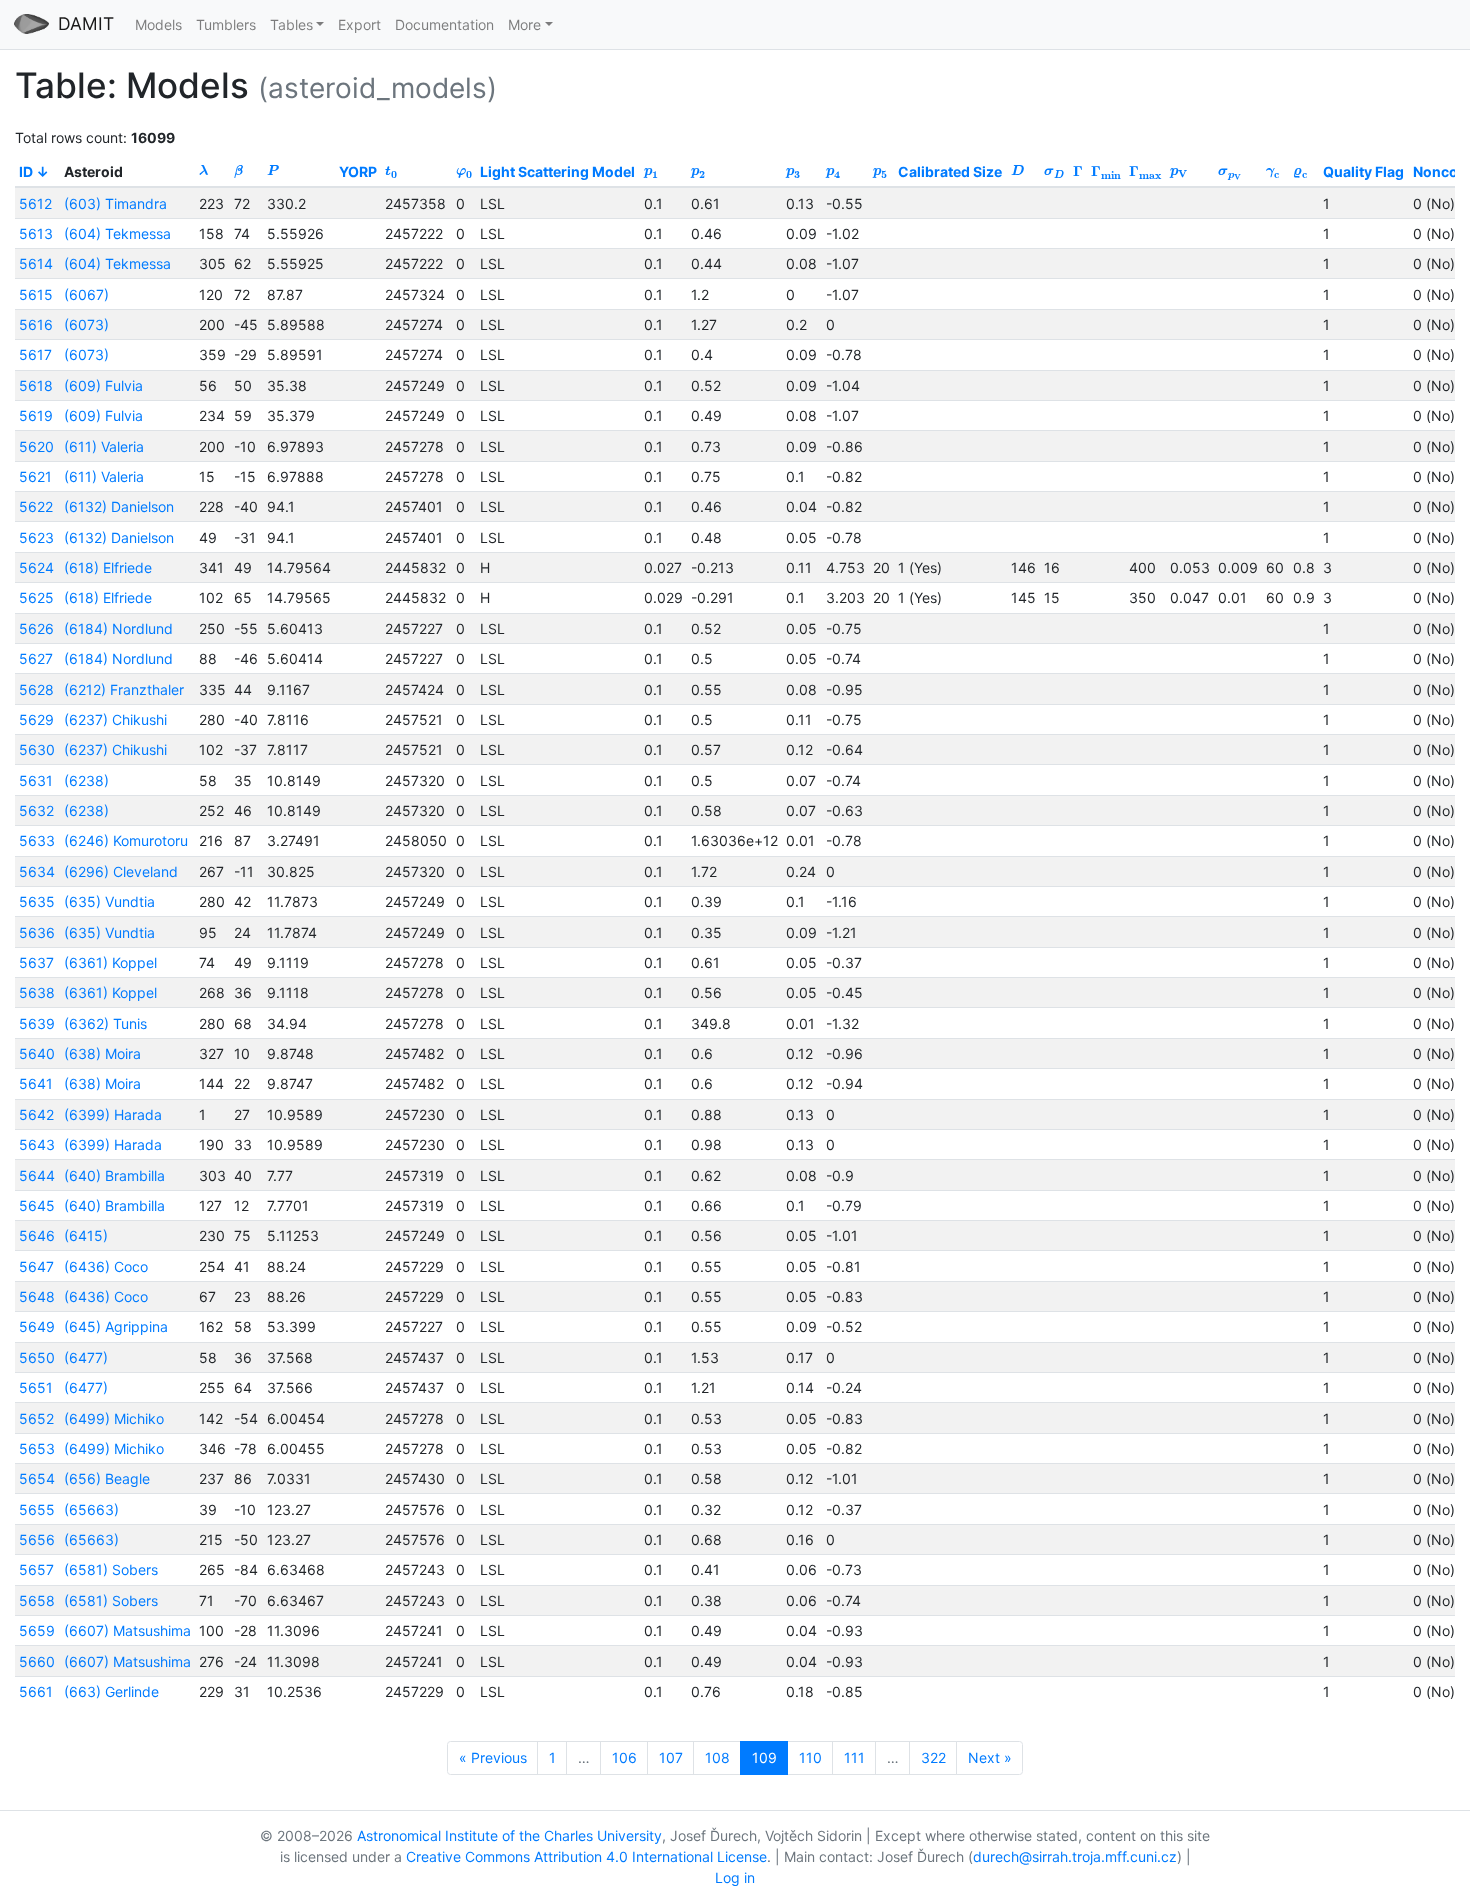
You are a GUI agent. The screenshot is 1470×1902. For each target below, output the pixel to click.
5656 (37, 1539)
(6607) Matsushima (127, 1630)
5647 (36, 1266)
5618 (36, 385)
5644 (37, 1175)
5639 (37, 1023)
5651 (36, 1387)
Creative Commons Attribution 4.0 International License (586, 1856)
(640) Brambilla (114, 1175)
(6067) (86, 294)
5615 (36, 294)
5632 (36, 810)
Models (158, 24)
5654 (37, 1478)
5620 (36, 446)
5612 (35, 203)
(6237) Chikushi (115, 719)
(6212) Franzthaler (124, 689)
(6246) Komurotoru (126, 840)
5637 (36, 962)
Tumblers (226, 24)
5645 (37, 1205)
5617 (35, 354)
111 (854, 1757)
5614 (36, 263)
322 (933, 1757)
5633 (37, 840)
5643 (37, 1144)
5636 (37, 932)
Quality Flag (1363, 171)
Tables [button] (291, 24)
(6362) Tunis (105, 1023)
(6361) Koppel (110, 962)
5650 (37, 1357)
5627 (36, 658)
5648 (37, 1296)
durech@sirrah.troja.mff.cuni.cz (1075, 1856)
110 (810, 1757)
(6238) (86, 780)
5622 (36, 506)
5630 (37, 749)
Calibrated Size (950, 171)
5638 (37, 992)
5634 (37, 871)
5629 (36, 719)
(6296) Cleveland (121, 871)
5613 (36, 233)
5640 (37, 1053)
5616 (36, 324)
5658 (37, 1600)
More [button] (524, 24)
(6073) (86, 324)
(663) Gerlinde (111, 1691)
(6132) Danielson (119, 506)
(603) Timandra (115, 203)
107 (671, 1757)
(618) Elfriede (108, 567)
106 (624, 1757)
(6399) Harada (113, 1114)
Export (359, 24)
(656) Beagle (107, 1478)
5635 (37, 901)
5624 (36, 567)
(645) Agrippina (116, 1326)
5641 (36, 1083)
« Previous (493, 1757)
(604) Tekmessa (117, 233)
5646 (37, 1235)
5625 (36, 597)
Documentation (444, 24)
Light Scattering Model (557, 171)
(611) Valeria (104, 446)
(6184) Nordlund (118, 628)
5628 (36, 689)
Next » (990, 1757)
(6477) (86, 1357)
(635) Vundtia (109, 901)
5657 (36, 1569)
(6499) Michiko (114, 1418)
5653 (37, 1448)
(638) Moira (102, 1053)
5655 (37, 1509)
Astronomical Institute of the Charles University (509, 1835)
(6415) (86, 1235)
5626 (36, 628)
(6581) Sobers (111, 1569)
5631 (36, 780)
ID (26, 171)
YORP (358, 171)
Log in (735, 1877)
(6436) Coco (106, 1266)
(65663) (91, 1509)
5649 (37, 1326)
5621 (35, 476)
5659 (37, 1630)
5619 (36, 415)
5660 (37, 1661)
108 (717, 1757)
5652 (36, 1418)
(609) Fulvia (103, 385)
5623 (36, 537)
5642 (36, 1114)
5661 (36, 1691)
